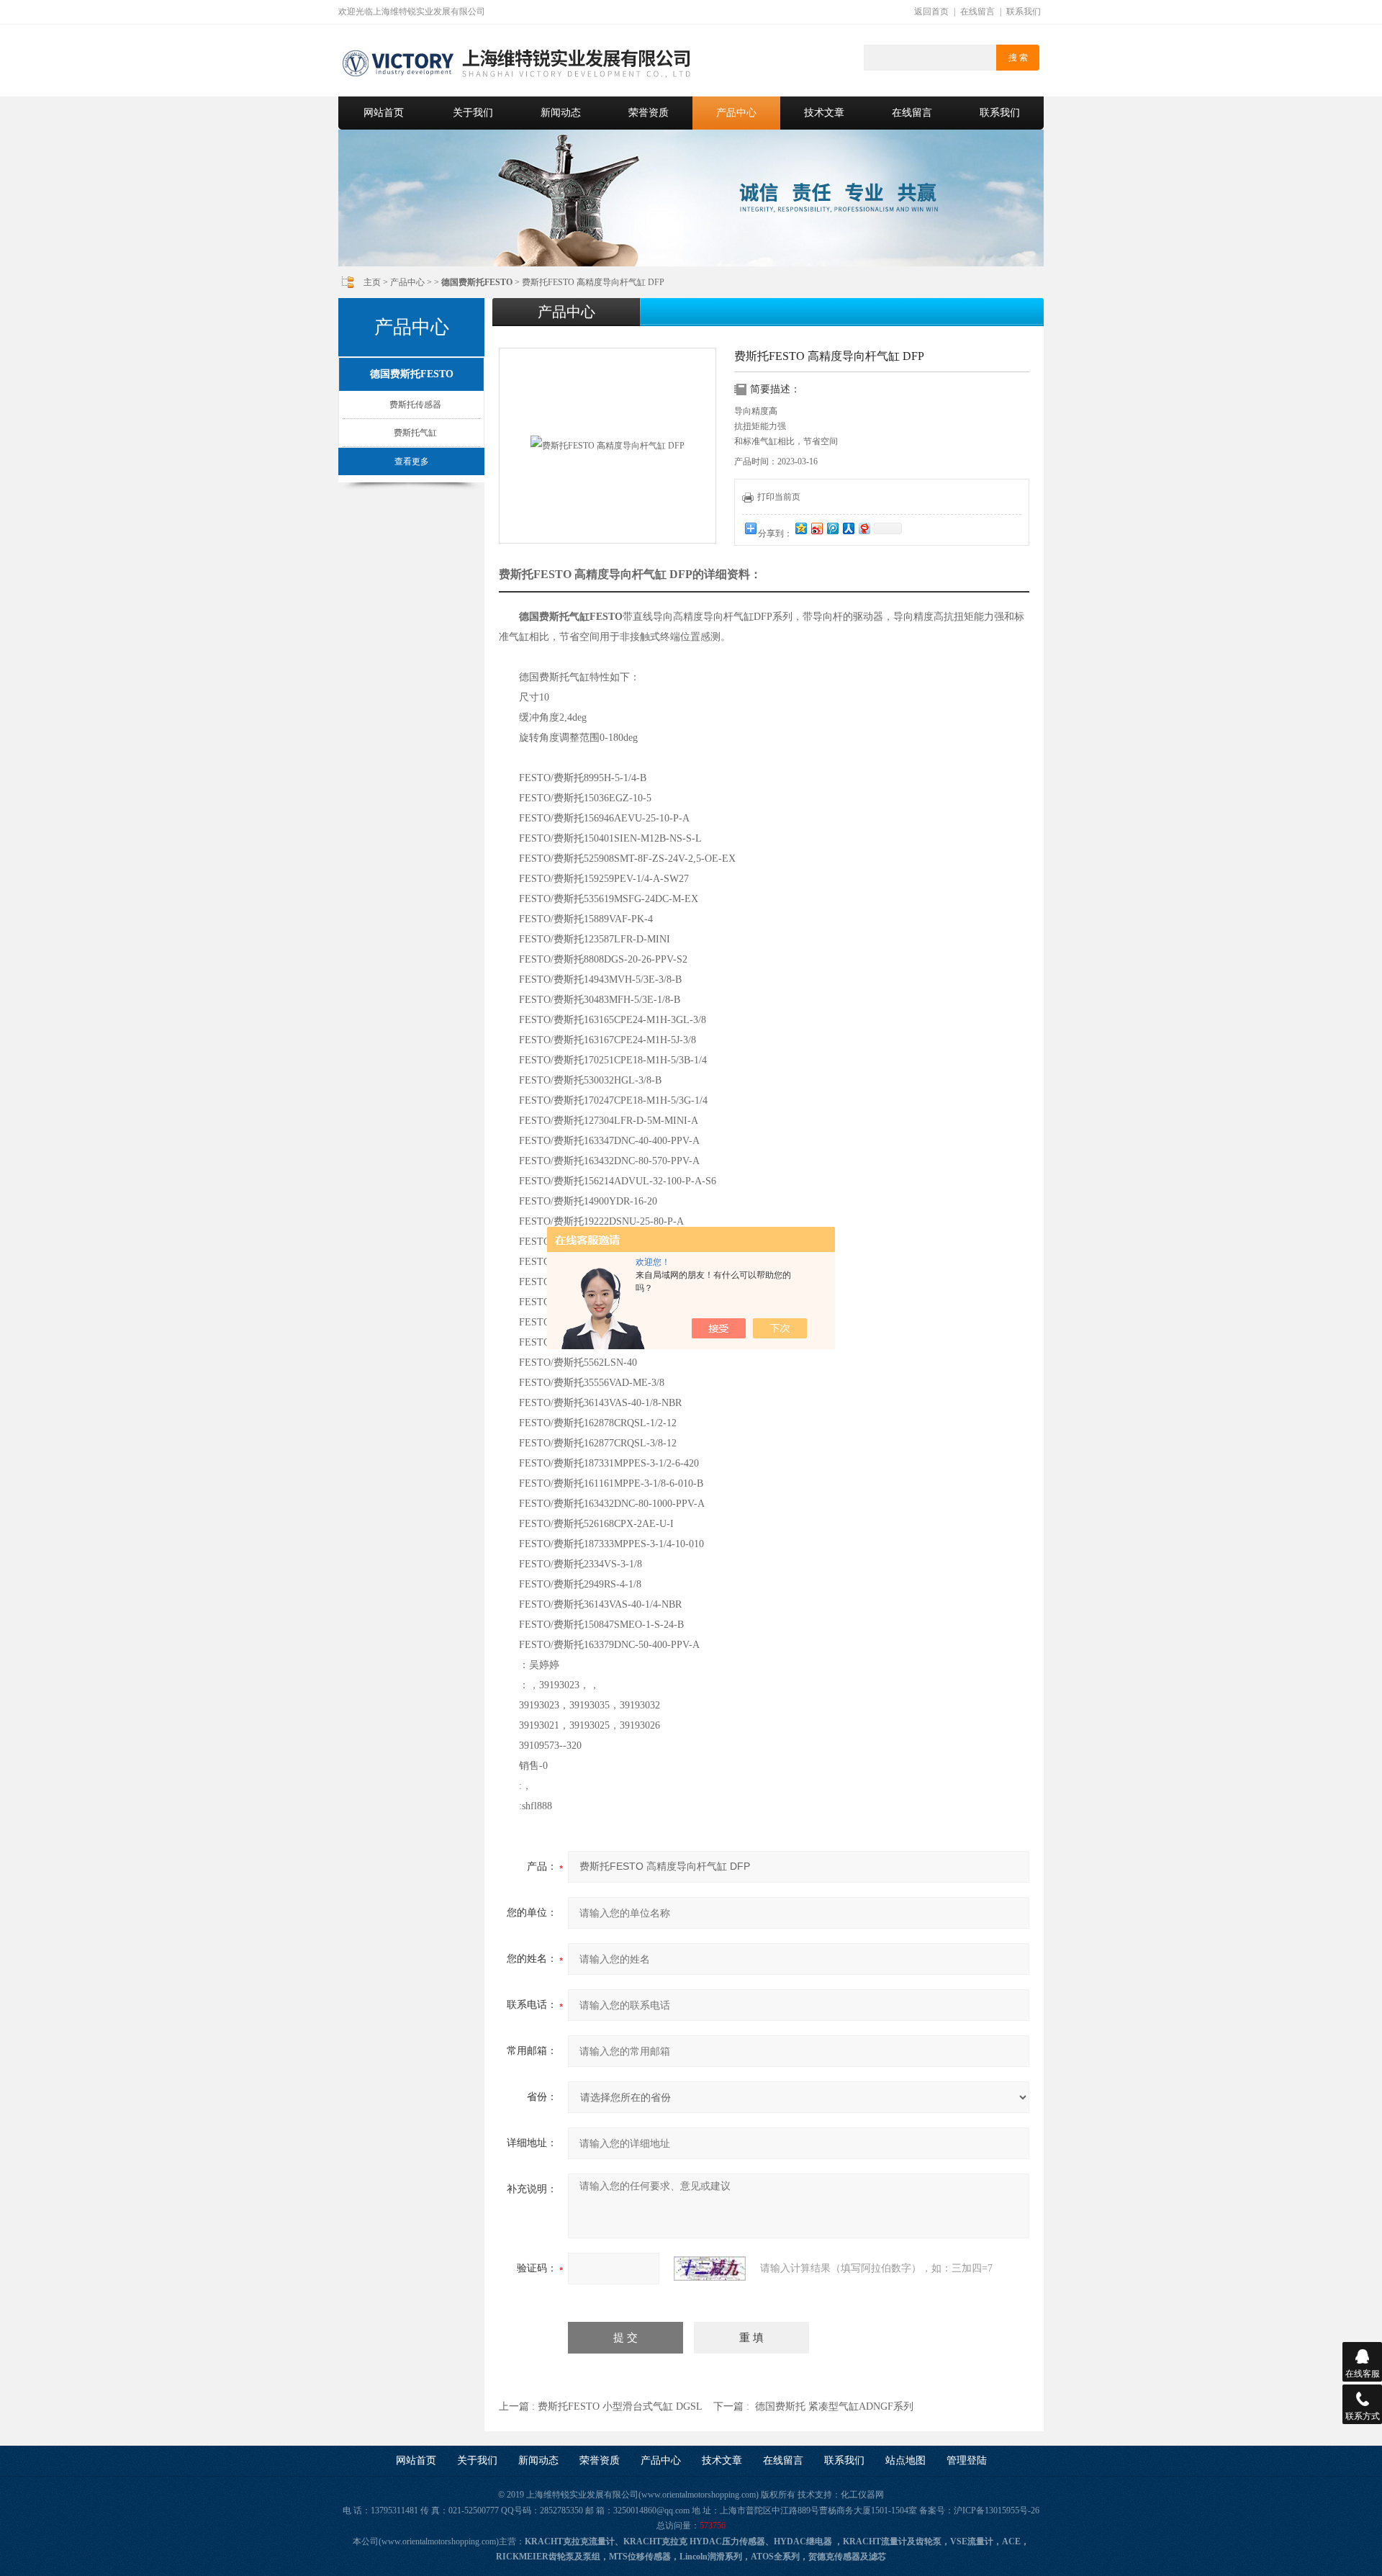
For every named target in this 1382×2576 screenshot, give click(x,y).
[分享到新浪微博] (816, 528)
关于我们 (473, 113)
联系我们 (1024, 12)
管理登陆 (967, 2460)
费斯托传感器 (415, 405)
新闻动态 (561, 113)
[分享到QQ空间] (800, 528)
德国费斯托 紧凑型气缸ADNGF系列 (834, 2406)
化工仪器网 (862, 2495)
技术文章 (824, 113)
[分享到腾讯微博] (832, 528)
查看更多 (412, 461)
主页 (372, 282)
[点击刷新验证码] (710, 2269)
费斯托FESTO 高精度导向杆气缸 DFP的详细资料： (630, 574)
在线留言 (977, 12)
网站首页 (384, 113)
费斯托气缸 (415, 433)
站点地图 (905, 2460)
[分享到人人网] (848, 528)
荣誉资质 (649, 113)
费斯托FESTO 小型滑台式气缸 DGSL (620, 2406)
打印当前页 (779, 497)
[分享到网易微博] (864, 528)
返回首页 (931, 12)
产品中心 (736, 113)
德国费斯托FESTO (412, 374)
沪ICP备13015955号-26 (997, 2510)
